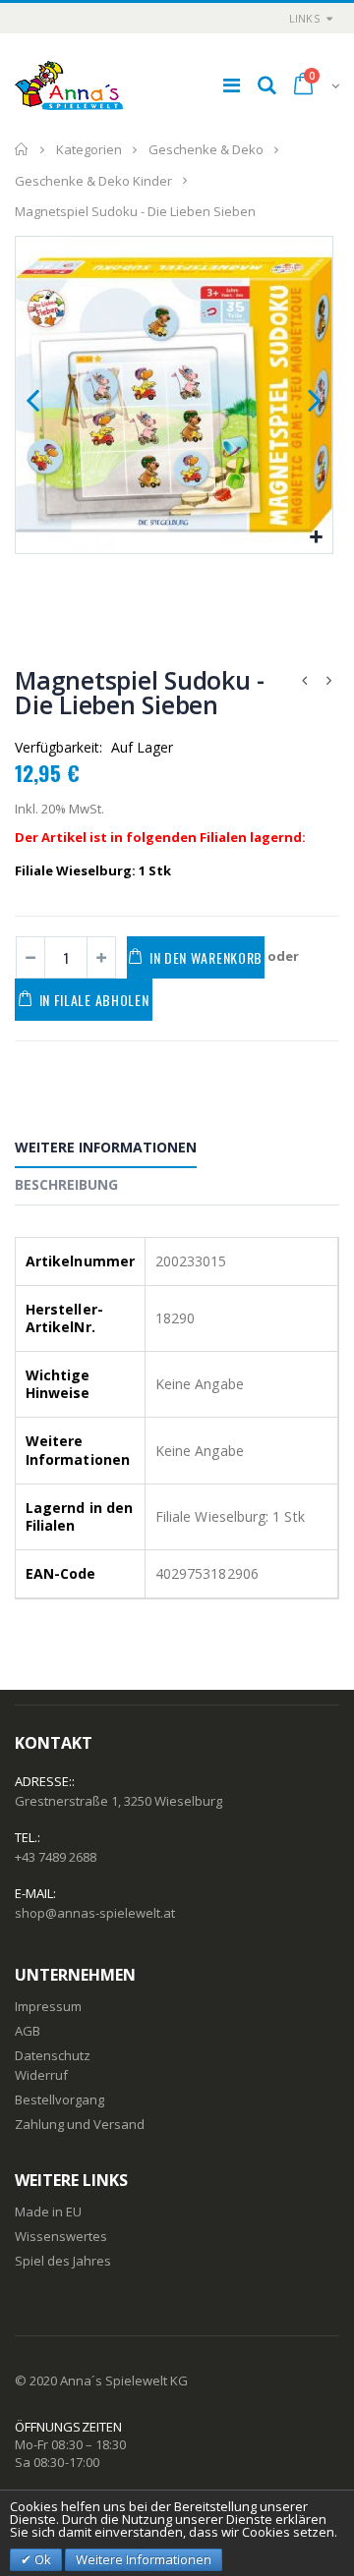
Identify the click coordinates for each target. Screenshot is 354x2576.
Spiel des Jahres (63, 2261)
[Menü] (232, 85)
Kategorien (89, 149)
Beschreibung (66, 1184)
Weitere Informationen (106, 1147)
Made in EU (48, 2212)
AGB (28, 2031)
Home (22, 149)
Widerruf (41, 2075)
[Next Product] (328, 680)
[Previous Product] (304, 680)
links (304, 18)
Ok (41, 2559)
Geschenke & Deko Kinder (93, 180)
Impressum (48, 2006)
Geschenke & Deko (206, 149)
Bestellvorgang (59, 2100)
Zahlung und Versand (80, 2124)
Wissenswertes (61, 2236)
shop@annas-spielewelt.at (95, 1913)
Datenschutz (53, 2055)
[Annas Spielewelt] (69, 85)
